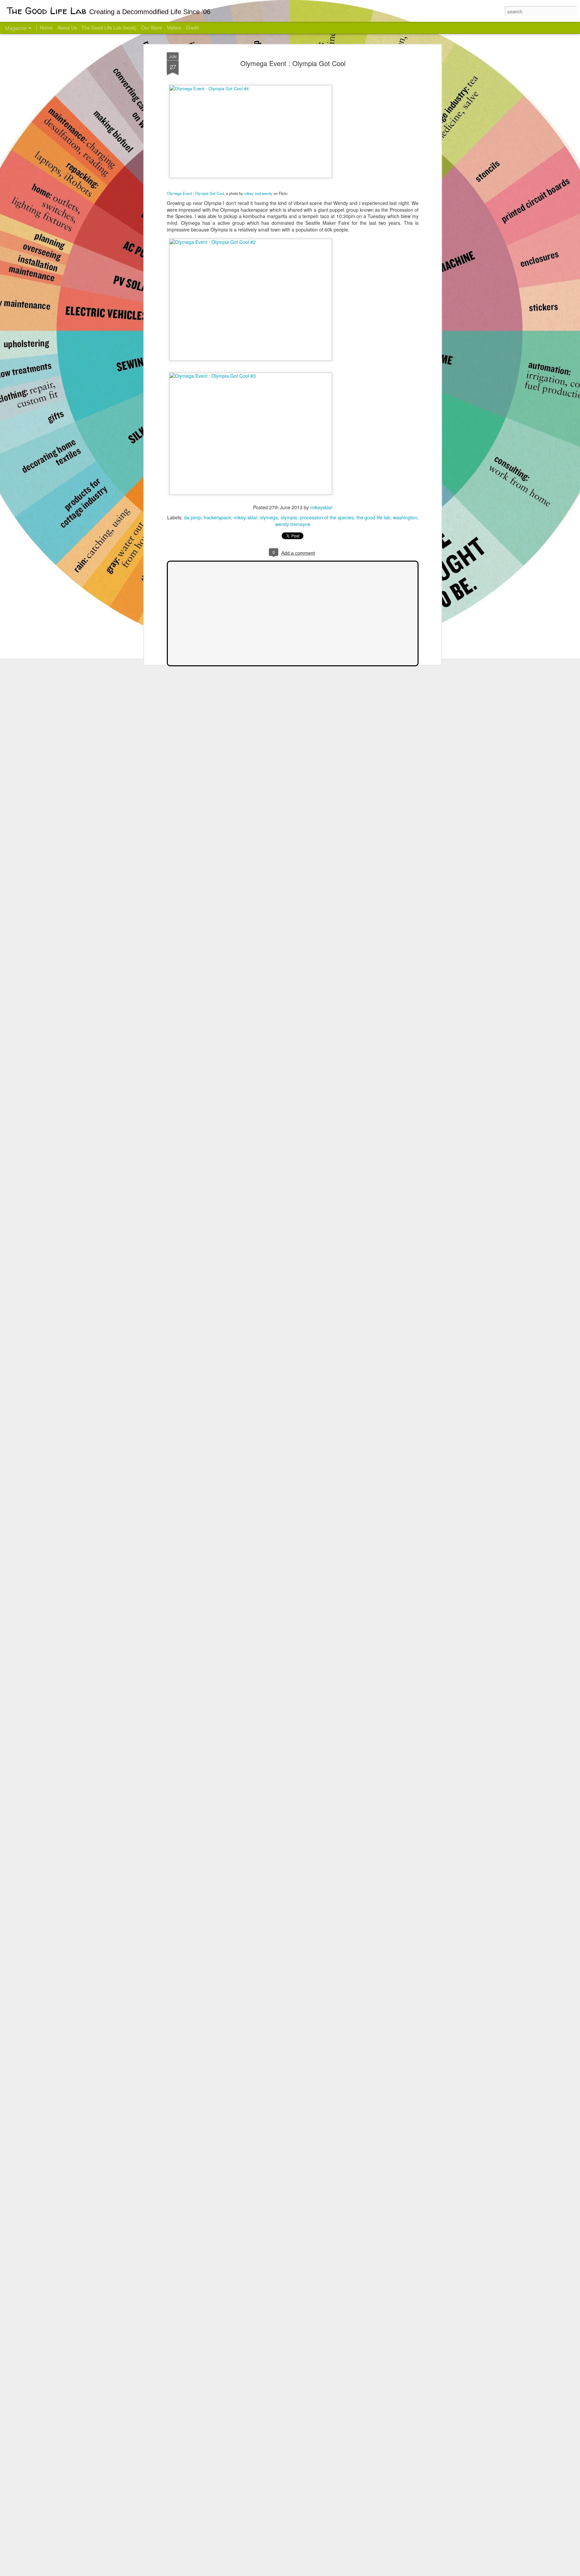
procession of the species (327, 517)
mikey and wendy (258, 193)
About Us (67, 28)
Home (46, 28)
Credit (192, 28)
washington (405, 517)
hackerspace (217, 517)
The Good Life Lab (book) (109, 28)
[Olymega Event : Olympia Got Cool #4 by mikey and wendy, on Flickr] (251, 88)
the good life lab (373, 517)
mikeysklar (321, 507)
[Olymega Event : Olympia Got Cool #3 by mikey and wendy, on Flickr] (251, 376)
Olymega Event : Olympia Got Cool (293, 63)
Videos (174, 28)
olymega (269, 517)
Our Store (152, 28)
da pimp (192, 517)
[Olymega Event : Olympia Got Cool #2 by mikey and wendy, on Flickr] (251, 242)
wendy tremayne (293, 524)
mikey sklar (245, 517)
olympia (289, 517)
